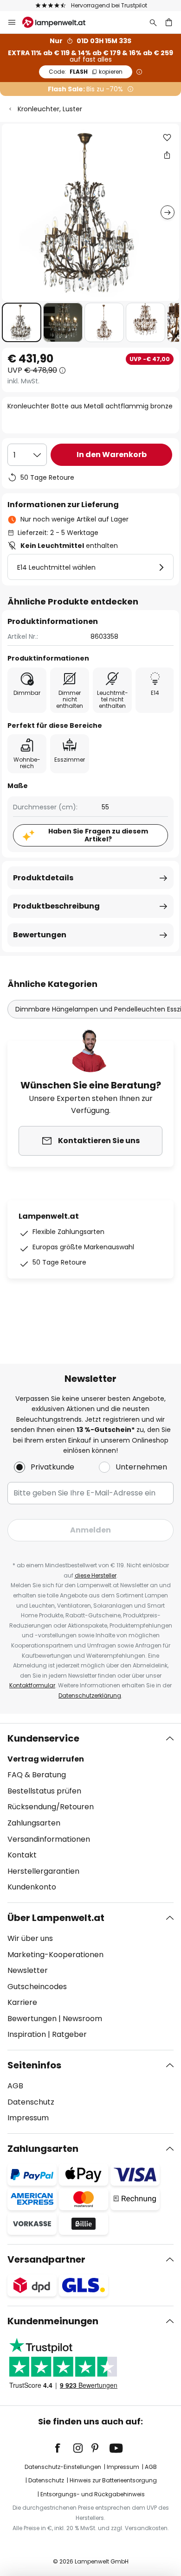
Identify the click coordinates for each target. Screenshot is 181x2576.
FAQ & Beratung (37, 1775)
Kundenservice (43, 1738)
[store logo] (59, 22)
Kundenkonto (32, 1887)
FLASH (86, 72)
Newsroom (82, 2019)
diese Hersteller (96, 1575)
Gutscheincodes (37, 1987)
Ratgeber (69, 2034)
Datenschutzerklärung (90, 1695)
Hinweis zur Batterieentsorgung (113, 2480)
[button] (22, 322)
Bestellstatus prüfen (44, 1791)
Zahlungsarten (34, 1823)
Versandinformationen (49, 1839)
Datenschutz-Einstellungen (63, 2467)
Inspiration (27, 2034)
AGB (15, 2086)
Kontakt (22, 1855)
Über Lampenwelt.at (56, 1918)
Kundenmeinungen (53, 2321)
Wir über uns (30, 1938)
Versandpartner (46, 2259)
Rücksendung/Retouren (51, 1807)
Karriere (22, 2002)
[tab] (90, 1813)
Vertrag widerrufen (46, 1759)
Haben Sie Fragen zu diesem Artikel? (98, 835)
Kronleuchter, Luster (50, 109)
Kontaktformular (32, 1685)
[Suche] (153, 22)
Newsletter (28, 1970)
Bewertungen (40, 935)
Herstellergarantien (43, 1871)
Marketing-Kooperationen (55, 1955)
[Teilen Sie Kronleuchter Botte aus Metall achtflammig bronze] (167, 155)
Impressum (28, 2118)
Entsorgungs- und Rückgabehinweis (93, 2494)
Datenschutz (31, 2102)
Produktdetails (43, 878)
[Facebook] (64, 2448)
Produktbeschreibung (56, 906)
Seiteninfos (34, 2065)
